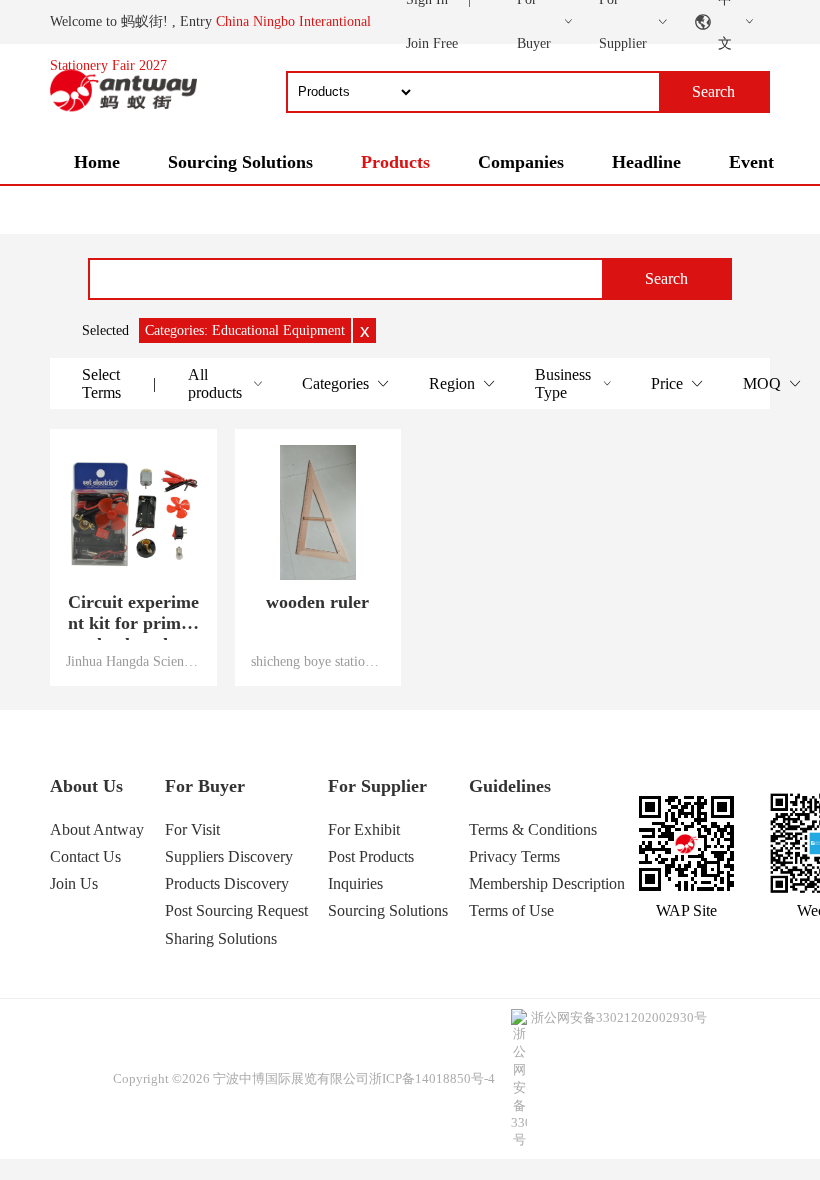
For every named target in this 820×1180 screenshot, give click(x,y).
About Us (86, 786)
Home (97, 162)
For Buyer (205, 786)
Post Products (371, 856)
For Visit (192, 829)
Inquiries (355, 883)
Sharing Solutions (221, 938)
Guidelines (510, 786)
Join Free (432, 43)
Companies (521, 162)
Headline (646, 162)
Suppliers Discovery (229, 856)
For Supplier (377, 786)
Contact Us (85, 856)
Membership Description (547, 883)
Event (751, 162)
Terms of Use (511, 910)
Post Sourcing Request (236, 910)
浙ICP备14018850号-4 (432, 1078)
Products (395, 162)
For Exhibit (364, 829)
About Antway (97, 829)
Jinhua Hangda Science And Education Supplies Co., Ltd (133, 661)
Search (666, 278)
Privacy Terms (514, 856)
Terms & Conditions (533, 829)
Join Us (74, 883)
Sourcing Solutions (240, 162)
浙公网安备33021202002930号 (619, 1017)
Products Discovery (227, 883)
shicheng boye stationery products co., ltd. (318, 661)
